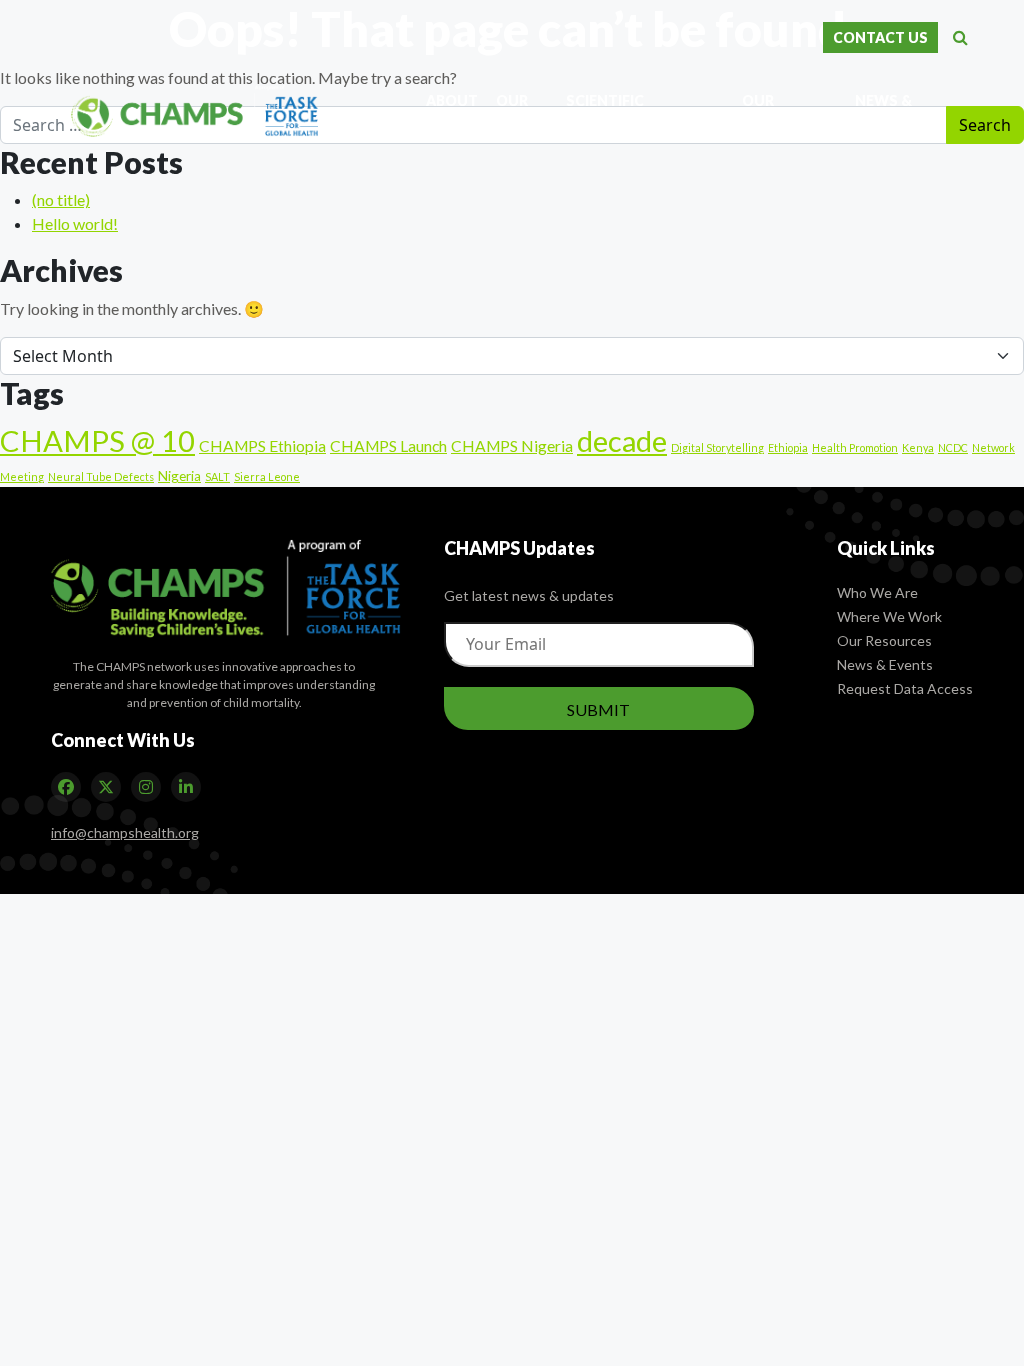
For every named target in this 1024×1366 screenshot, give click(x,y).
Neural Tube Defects (101, 476)
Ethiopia (788, 447)
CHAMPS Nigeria (512, 446)
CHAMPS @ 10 (97, 440)
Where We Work (889, 616)
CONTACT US (880, 37)
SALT (217, 476)
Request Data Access (905, 688)
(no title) (61, 199)
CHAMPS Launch (388, 446)
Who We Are (877, 592)
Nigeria (179, 476)
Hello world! (75, 223)
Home (404, 112)
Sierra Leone (267, 476)
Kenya (918, 447)
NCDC (953, 447)
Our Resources (884, 640)
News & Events (885, 664)
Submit (598, 709)
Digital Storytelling (717, 447)
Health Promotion (855, 447)
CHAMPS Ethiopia (262, 446)
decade (622, 440)
